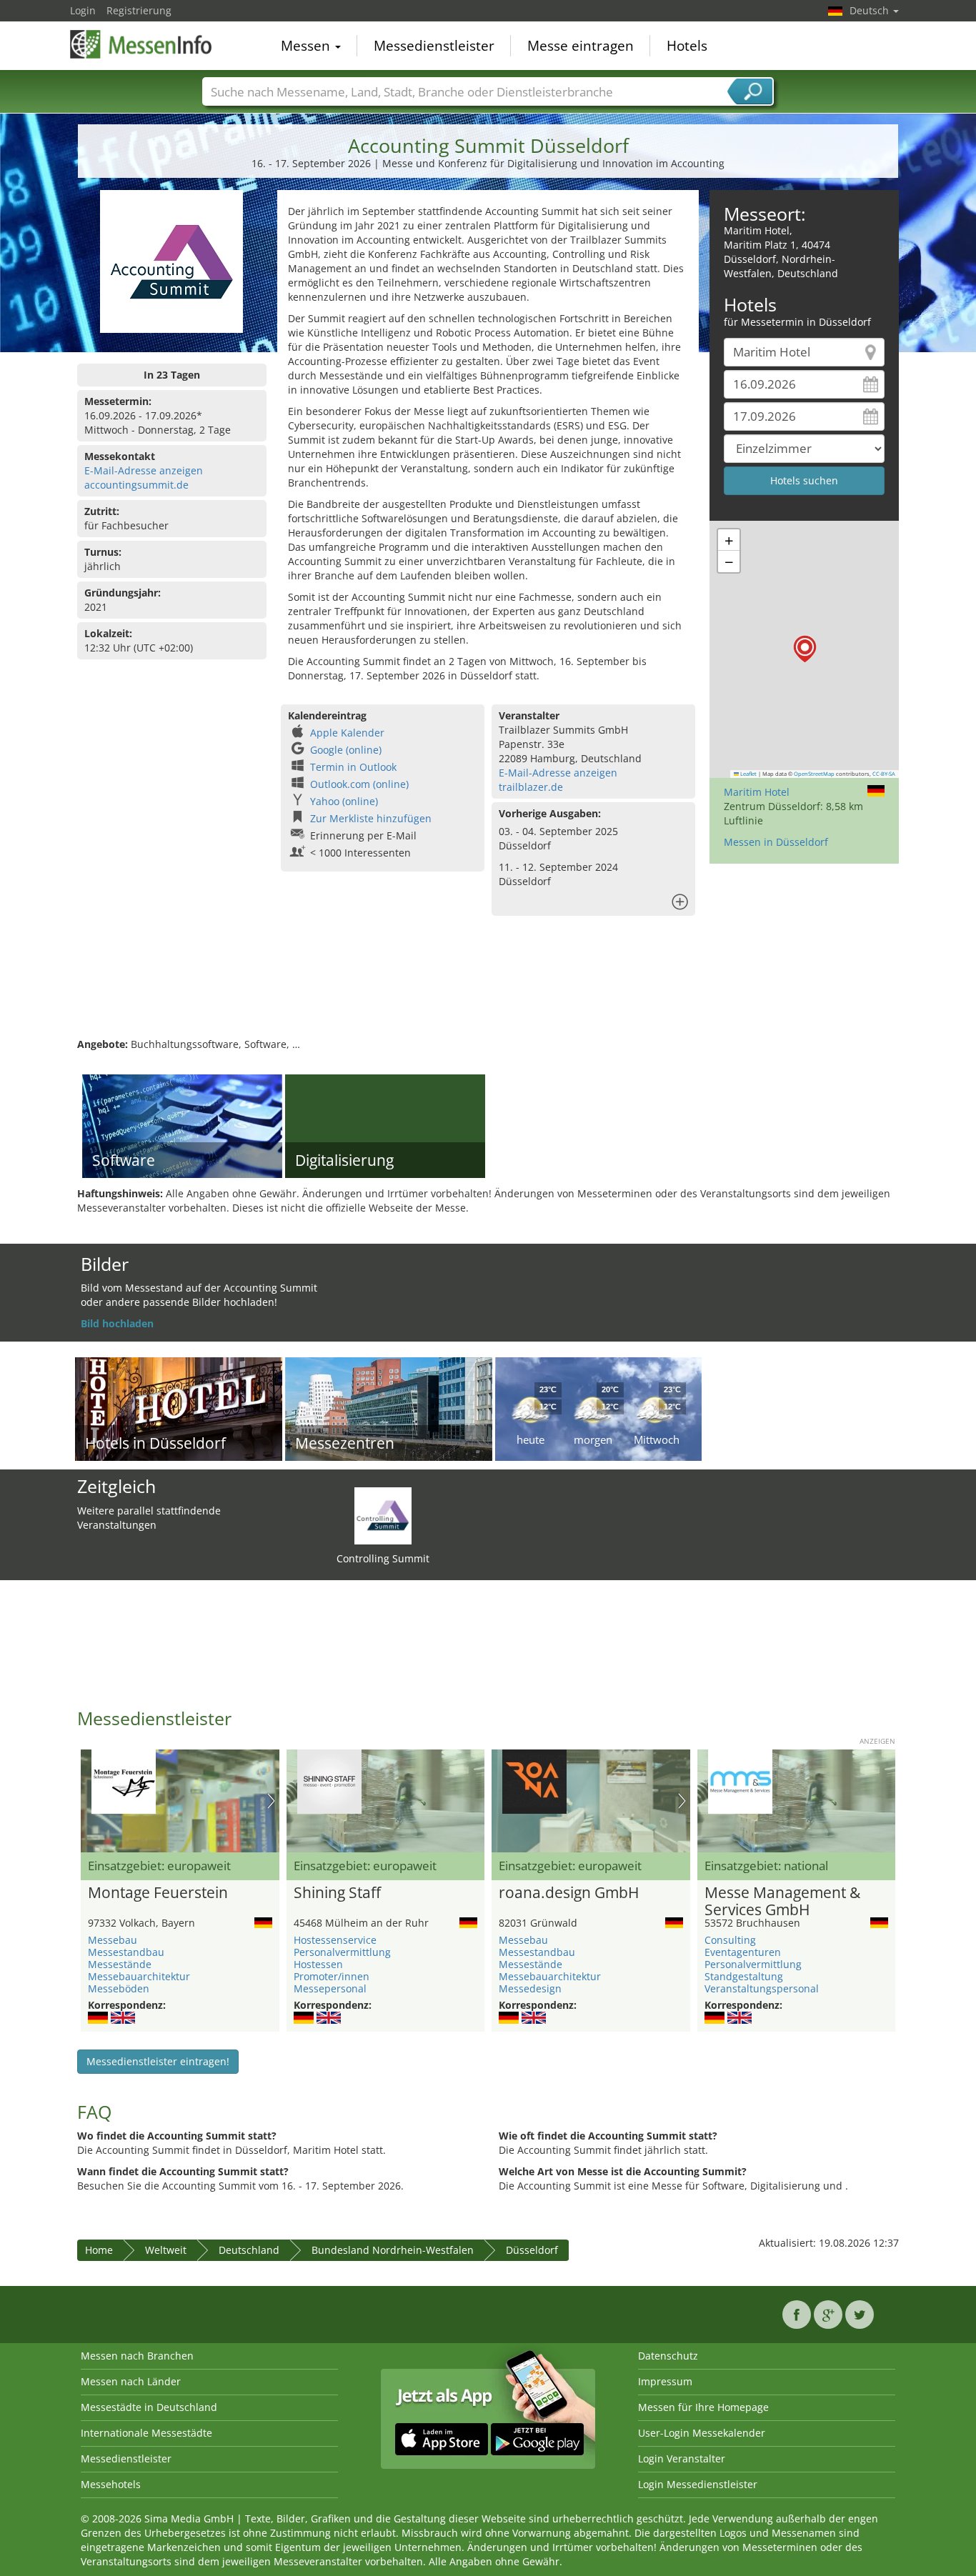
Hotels (687, 46)
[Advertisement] (488, 991)
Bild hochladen (117, 1323)
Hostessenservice (335, 1940)
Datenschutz (668, 2356)
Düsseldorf (532, 2250)
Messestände (120, 1964)
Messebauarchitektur (139, 1976)
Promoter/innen (332, 1976)
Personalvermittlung (342, 1952)
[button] (805, 649)
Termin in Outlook (353, 767)
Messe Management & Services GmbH (782, 1902)
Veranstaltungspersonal (762, 1988)
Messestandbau (126, 1952)
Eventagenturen (743, 1952)
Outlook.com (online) (359, 784)
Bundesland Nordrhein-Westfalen (393, 2250)
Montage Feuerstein (158, 1893)
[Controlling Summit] (383, 1515)
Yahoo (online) (344, 801)
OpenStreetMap (814, 774)
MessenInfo (141, 44)
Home (99, 2250)
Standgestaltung (744, 1976)
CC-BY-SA (884, 774)
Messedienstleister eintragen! (158, 2061)
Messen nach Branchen (137, 2356)
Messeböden (119, 1988)
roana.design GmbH (569, 1893)
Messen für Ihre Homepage (703, 2407)
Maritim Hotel (757, 792)
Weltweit (166, 2250)
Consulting (730, 1940)
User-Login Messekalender (702, 2433)
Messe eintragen (581, 46)
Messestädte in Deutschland (149, 2407)
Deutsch (871, 10)
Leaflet (748, 774)
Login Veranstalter (682, 2458)
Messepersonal (330, 1988)
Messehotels (111, 2484)
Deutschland (249, 2250)
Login (83, 10)
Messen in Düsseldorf (776, 842)
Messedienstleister (434, 46)
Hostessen (318, 1964)
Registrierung (139, 10)
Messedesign (530, 1988)
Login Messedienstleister (698, 2484)
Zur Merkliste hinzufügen (371, 818)
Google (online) (346, 750)
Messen (307, 46)
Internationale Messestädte (146, 2433)
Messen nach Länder (131, 2381)
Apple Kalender (347, 733)
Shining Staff (337, 1893)
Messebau (113, 1940)
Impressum (665, 2381)
